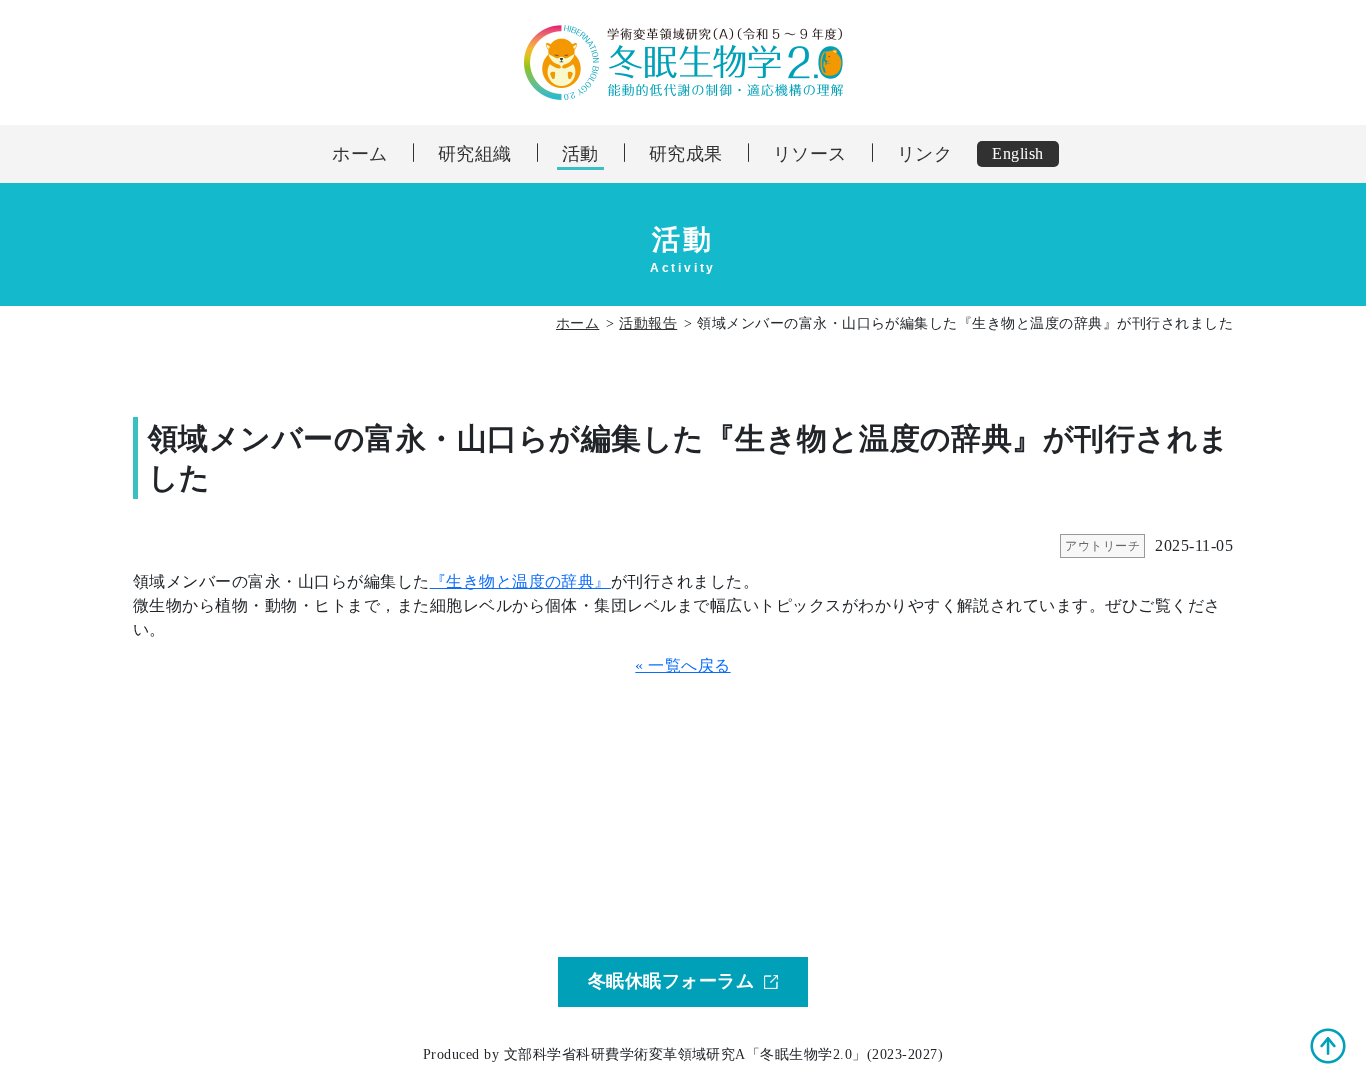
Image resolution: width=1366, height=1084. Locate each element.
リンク (924, 154)
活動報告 (648, 323)
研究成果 (686, 154)
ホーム (359, 154)
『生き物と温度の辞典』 (520, 581)
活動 (580, 154)
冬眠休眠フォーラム (671, 981)
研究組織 (475, 154)
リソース (810, 154)
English (1017, 153)
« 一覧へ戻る (682, 665)
